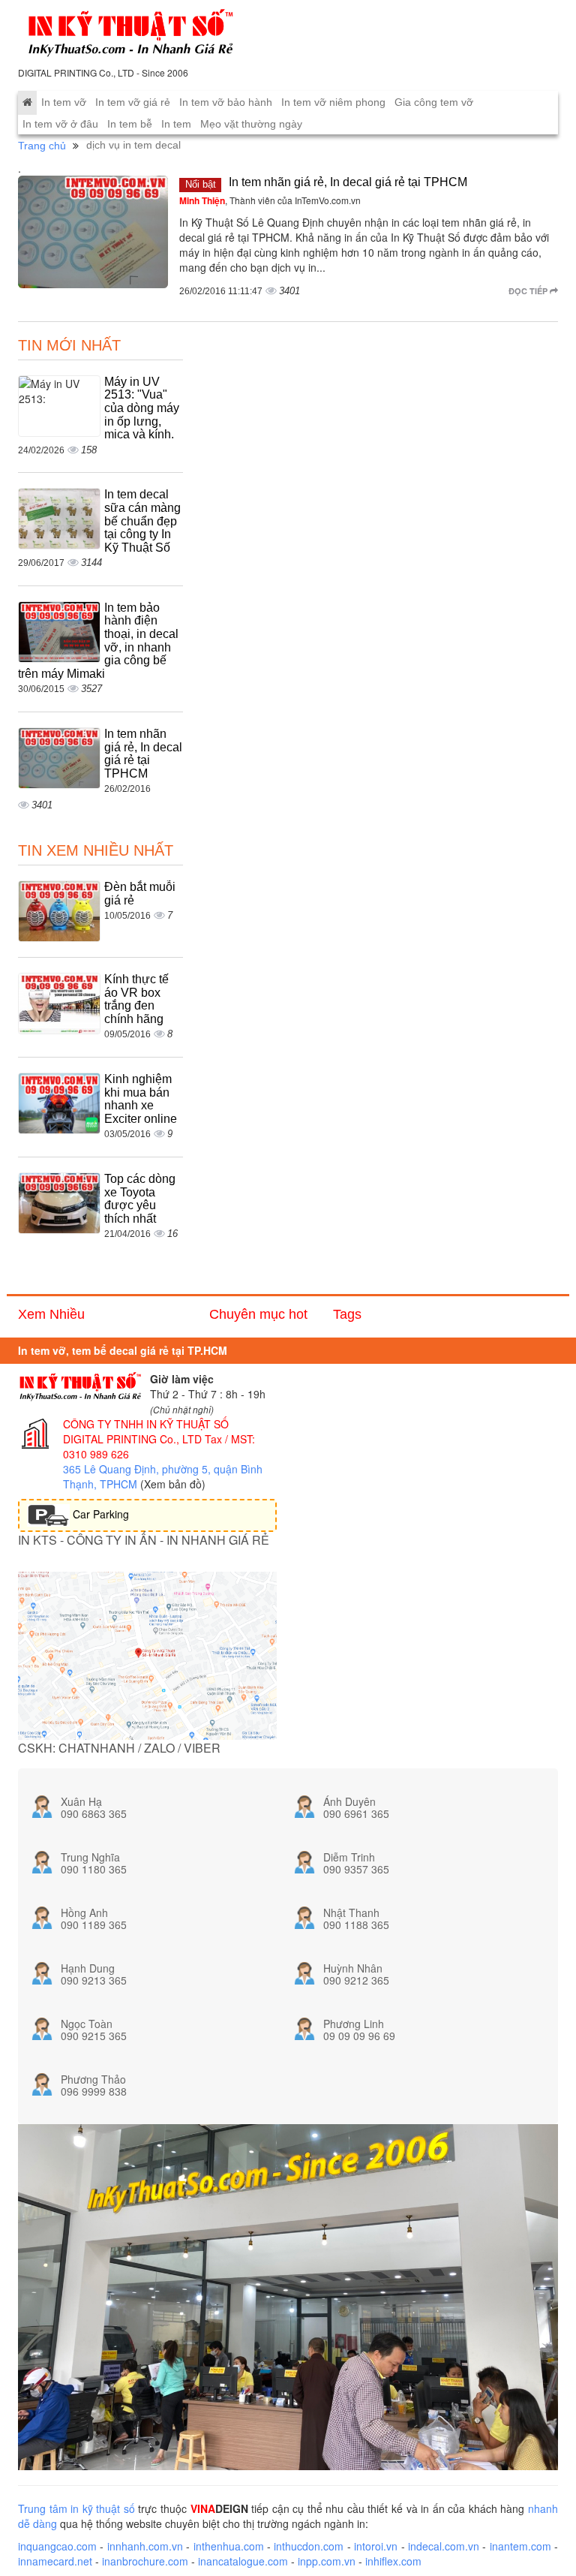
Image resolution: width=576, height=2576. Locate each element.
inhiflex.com (393, 2561)
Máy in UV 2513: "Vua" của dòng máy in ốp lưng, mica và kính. (142, 408)
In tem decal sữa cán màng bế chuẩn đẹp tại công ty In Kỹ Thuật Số (142, 521)
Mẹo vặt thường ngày (251, 124)
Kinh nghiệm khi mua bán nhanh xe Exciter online (141, 1099)
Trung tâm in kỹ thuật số (76, 2508)
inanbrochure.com (145, 2561)
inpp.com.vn (327, 2561)
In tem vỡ (64, 102)
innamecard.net (55, 2561)
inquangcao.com (57, 2546)
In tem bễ (130, 124)
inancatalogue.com (243, 2561)
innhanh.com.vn (145, 2546)
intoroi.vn (376, 2546)
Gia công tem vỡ (434, 102)
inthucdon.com (309, 2546)
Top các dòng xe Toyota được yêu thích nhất (140, 1199)
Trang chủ (42, 146)
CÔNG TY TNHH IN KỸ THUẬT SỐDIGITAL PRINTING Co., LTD (146, 1431)
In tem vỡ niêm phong (333, 102)
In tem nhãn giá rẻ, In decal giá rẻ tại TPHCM (348, 182)
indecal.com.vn (444, 2546)
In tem (176, 124)
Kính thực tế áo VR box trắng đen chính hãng (136, 999)
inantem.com (520, 2546)
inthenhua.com (229, 2546)
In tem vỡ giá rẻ (133, 102)
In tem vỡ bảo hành (226, 102)
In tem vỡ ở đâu (60, 124)
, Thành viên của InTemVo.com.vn (270, 200)
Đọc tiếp (529, 291)
